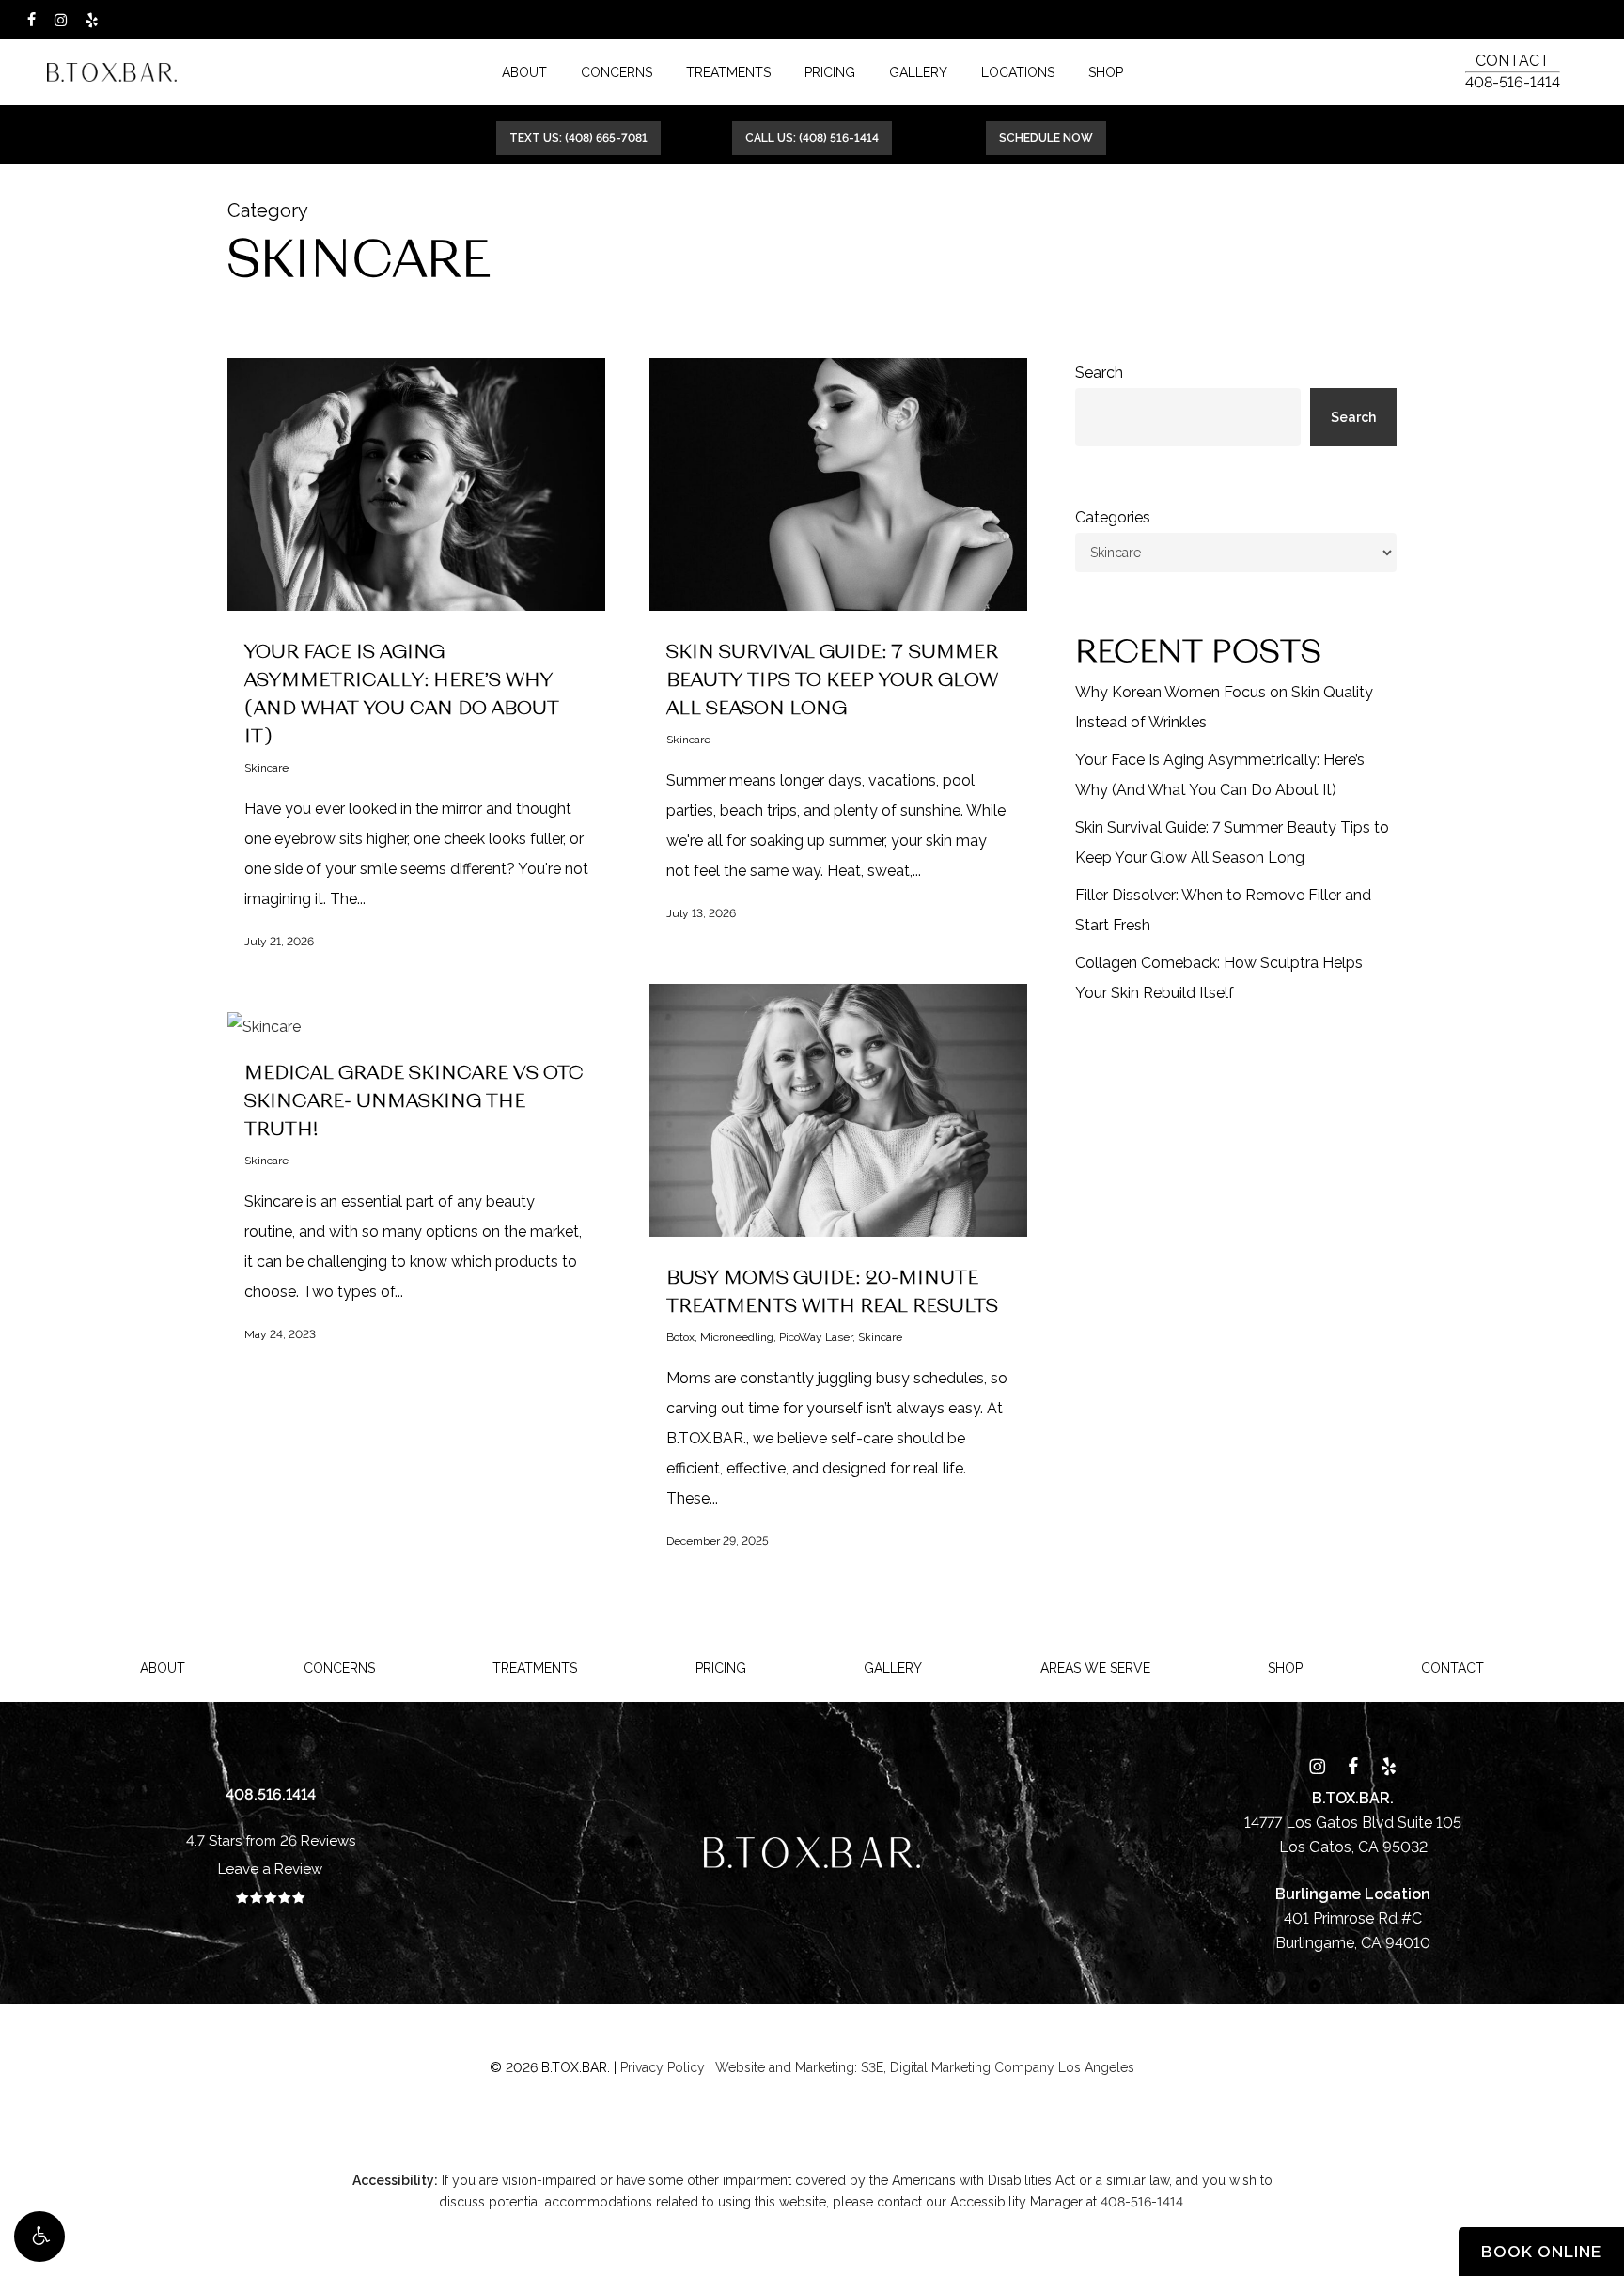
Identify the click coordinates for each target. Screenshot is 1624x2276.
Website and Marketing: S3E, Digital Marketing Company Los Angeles (925, 2067)
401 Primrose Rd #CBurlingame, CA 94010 (1353, 1918)
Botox (680, 1337)
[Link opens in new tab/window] (1317, 1766)
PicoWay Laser (816, 1337)
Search (1099, 373)
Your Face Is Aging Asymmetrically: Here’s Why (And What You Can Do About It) (1220, 775)
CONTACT (1513, 61)
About (163, 1668)
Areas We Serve (1095, 1668)
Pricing (721, 1668)
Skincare (266, 768)
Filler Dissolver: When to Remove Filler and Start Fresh (1223, 910)
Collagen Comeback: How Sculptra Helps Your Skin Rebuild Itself (1219, 978)
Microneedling (737, 1337)
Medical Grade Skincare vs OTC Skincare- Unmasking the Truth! (414, 1099)
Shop (1285, 1668)
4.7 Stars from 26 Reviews (271, 1841)
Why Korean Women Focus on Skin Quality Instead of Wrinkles (1224, 707)
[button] (39, 2237)
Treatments (535, 1668)
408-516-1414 (1513, 82)
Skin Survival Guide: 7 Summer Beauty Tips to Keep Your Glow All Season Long (832, 678)
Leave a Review (270, 1869)
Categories (1113, 517)
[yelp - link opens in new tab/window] (92, 20)
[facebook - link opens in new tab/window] (31, 20)
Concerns (339, 1668)
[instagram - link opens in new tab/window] (61, 20)
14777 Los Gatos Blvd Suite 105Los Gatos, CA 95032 (1353, 1823)
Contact (1452, 1668)
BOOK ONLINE (1541, 2252)
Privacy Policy (663, 2067)
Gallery (893, 1668)
